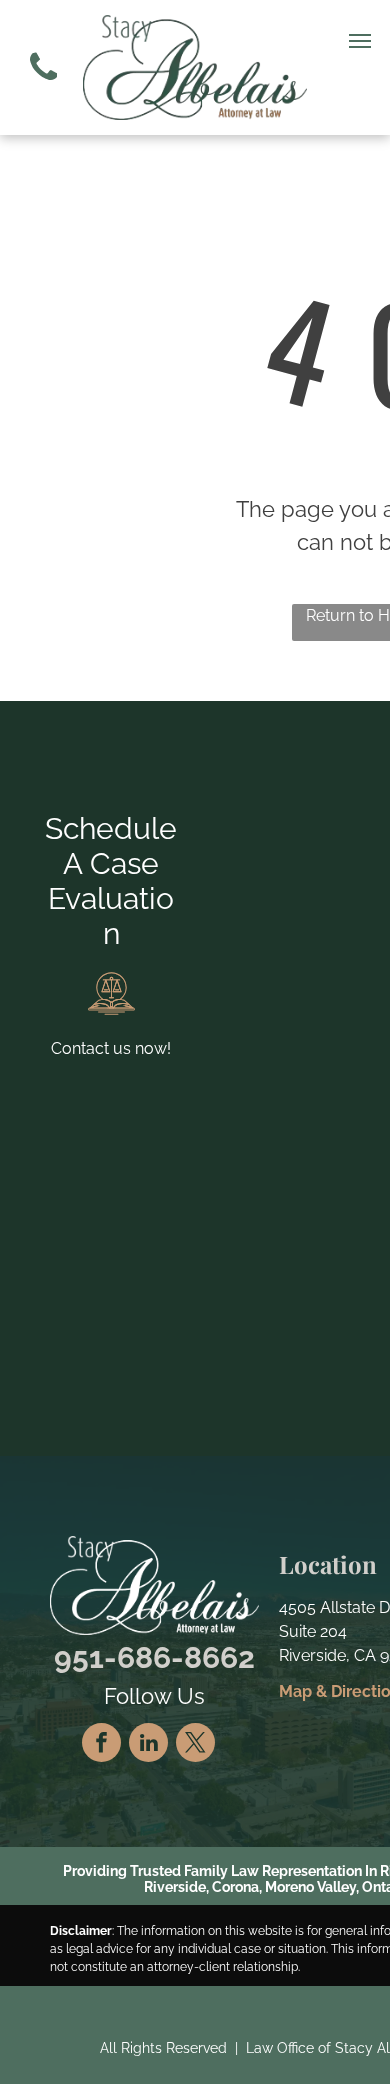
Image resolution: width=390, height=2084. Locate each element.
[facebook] (101, 1745)
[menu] (360, 41)
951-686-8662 (154, 1657)
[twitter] (195, 1745)
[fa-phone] (43, 85)
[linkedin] (148, 1745)
